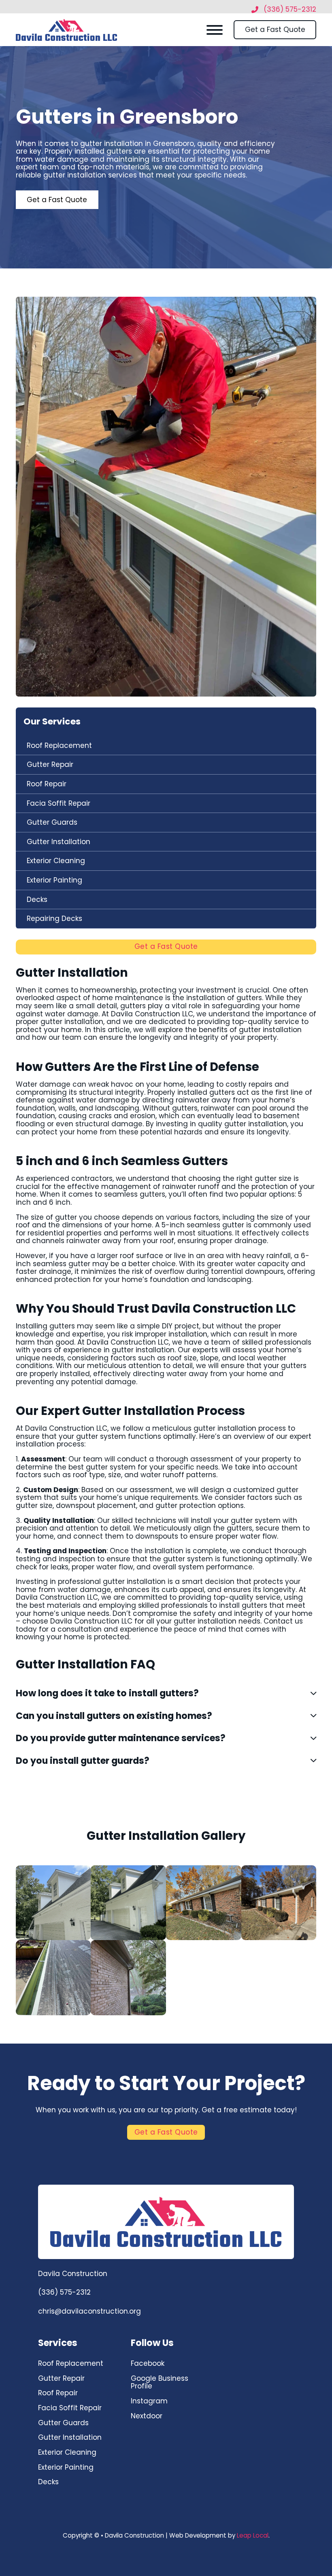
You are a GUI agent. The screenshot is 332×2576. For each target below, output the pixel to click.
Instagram (149, 2401)
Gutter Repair (50, 764)
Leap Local (253, 2535)
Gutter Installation (59, 841)
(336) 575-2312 (64, 2293)
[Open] (215, 30)
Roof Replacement (59, 745)
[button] (166, 1693)
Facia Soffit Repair (59, 803)
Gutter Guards (52, 822)
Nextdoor (147, 2416)
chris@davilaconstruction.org (89, 2312)
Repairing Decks (54, 918)
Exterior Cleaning (56, 861)
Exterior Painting (54, 880)
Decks (37, 899)
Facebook (148, 2363)
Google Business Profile (160, 2382)
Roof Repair (47, 784)
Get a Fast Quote (275, 30)
